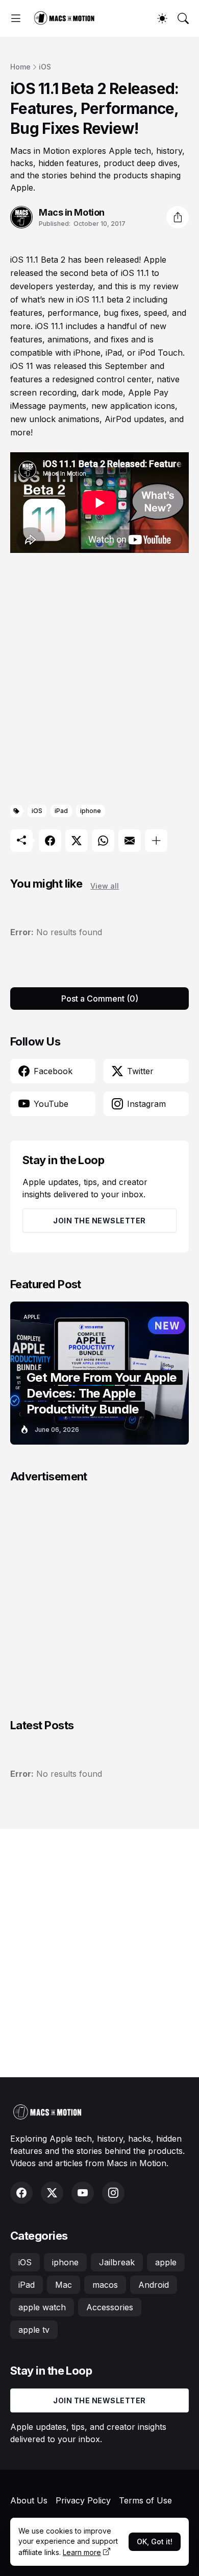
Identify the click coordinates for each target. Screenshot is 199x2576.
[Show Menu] (16, 18)
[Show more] (156, 841)
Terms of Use (145, 2500)
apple (166, 2262)
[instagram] (113, 2193)
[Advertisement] (99, 681)
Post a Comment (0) (100, 999)
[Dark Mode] (162, 18)
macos (105, 2285)
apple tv (34, 2330)
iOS (45, 67)
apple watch (42, 2307)
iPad (61, 811)
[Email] (130, 841)
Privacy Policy (83, 2500)
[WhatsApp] (103, 841)
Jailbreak (117, 2262)
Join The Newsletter (99, 1221)
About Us (29, 2500)
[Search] (183, 18)
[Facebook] (50, 841)
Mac (64, 2285)
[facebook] (21, 2193)
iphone (91, 811)
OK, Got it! (155, 2542)
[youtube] (83, 2193)
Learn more (82, 2552)
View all (105, 886)
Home (20, 67)
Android (154, 2285)
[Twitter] (77, 841)
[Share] (178, 217)
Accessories (110, 2307)
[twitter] (52, 2193)
